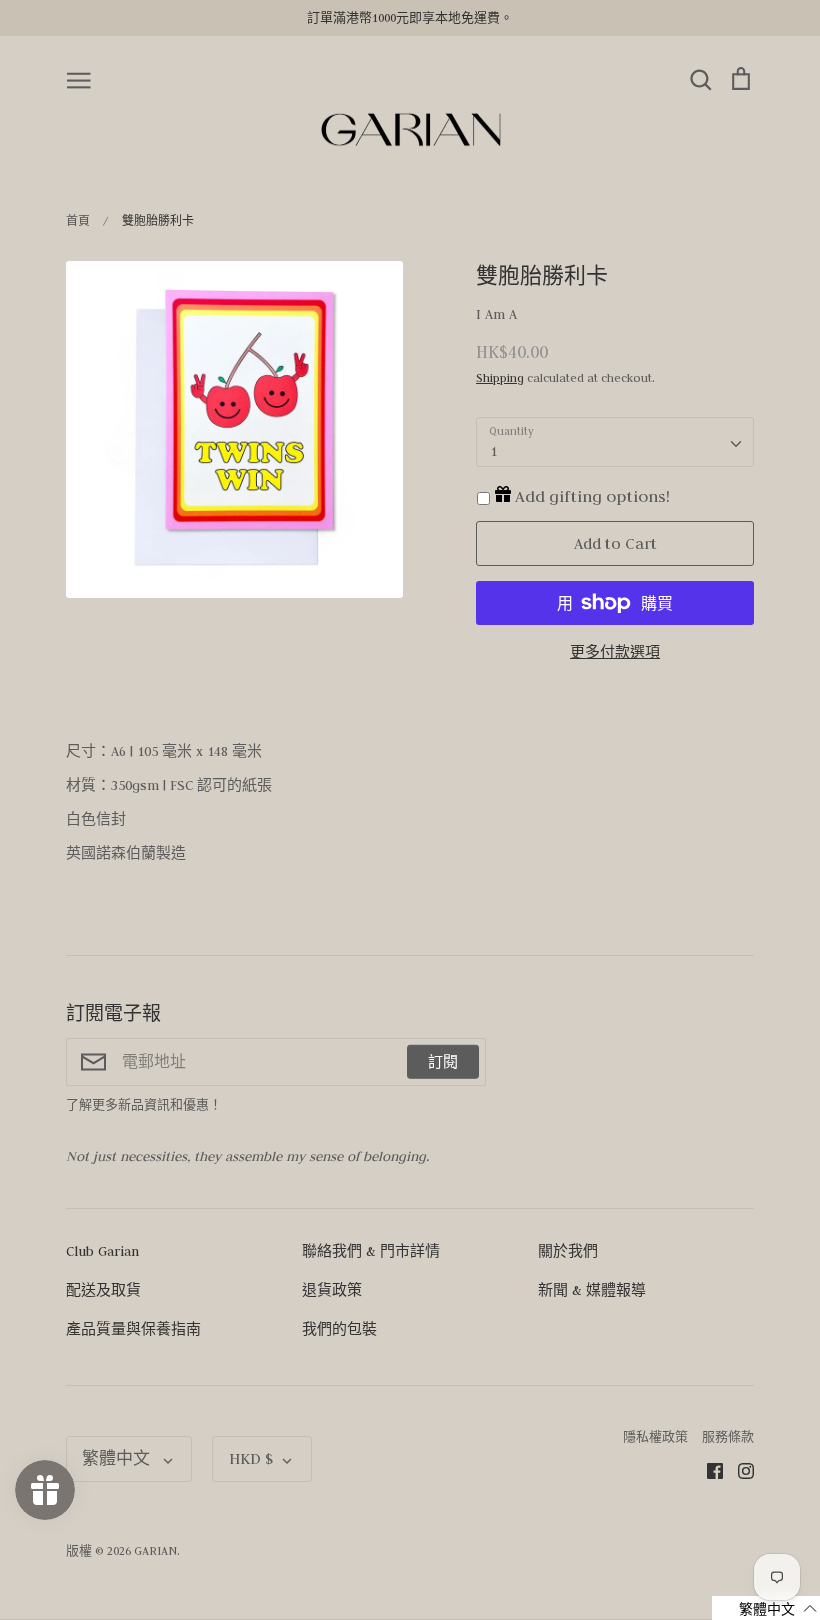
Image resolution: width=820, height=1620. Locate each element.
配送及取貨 (103, 1290)
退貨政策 (332, 1290)
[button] (766, 1608)
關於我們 (568, 1251)
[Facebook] (707, 1470)
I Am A (496, 314)
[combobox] (615, 442)
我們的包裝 (339, 1329)
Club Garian (102, 1251)
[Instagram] (738, 1470)
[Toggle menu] (79, 79)
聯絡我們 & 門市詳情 (371, 1251)
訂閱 (443, 1062)
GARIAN (155, 1550)
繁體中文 (118, 1458)
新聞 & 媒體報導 (592, 1290)
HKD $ (251, 1458)
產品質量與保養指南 (133, 1329)
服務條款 (728, 1436)
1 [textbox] (493, 451)
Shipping (500, 377)
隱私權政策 (655, 1436)
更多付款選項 (615, 652)
